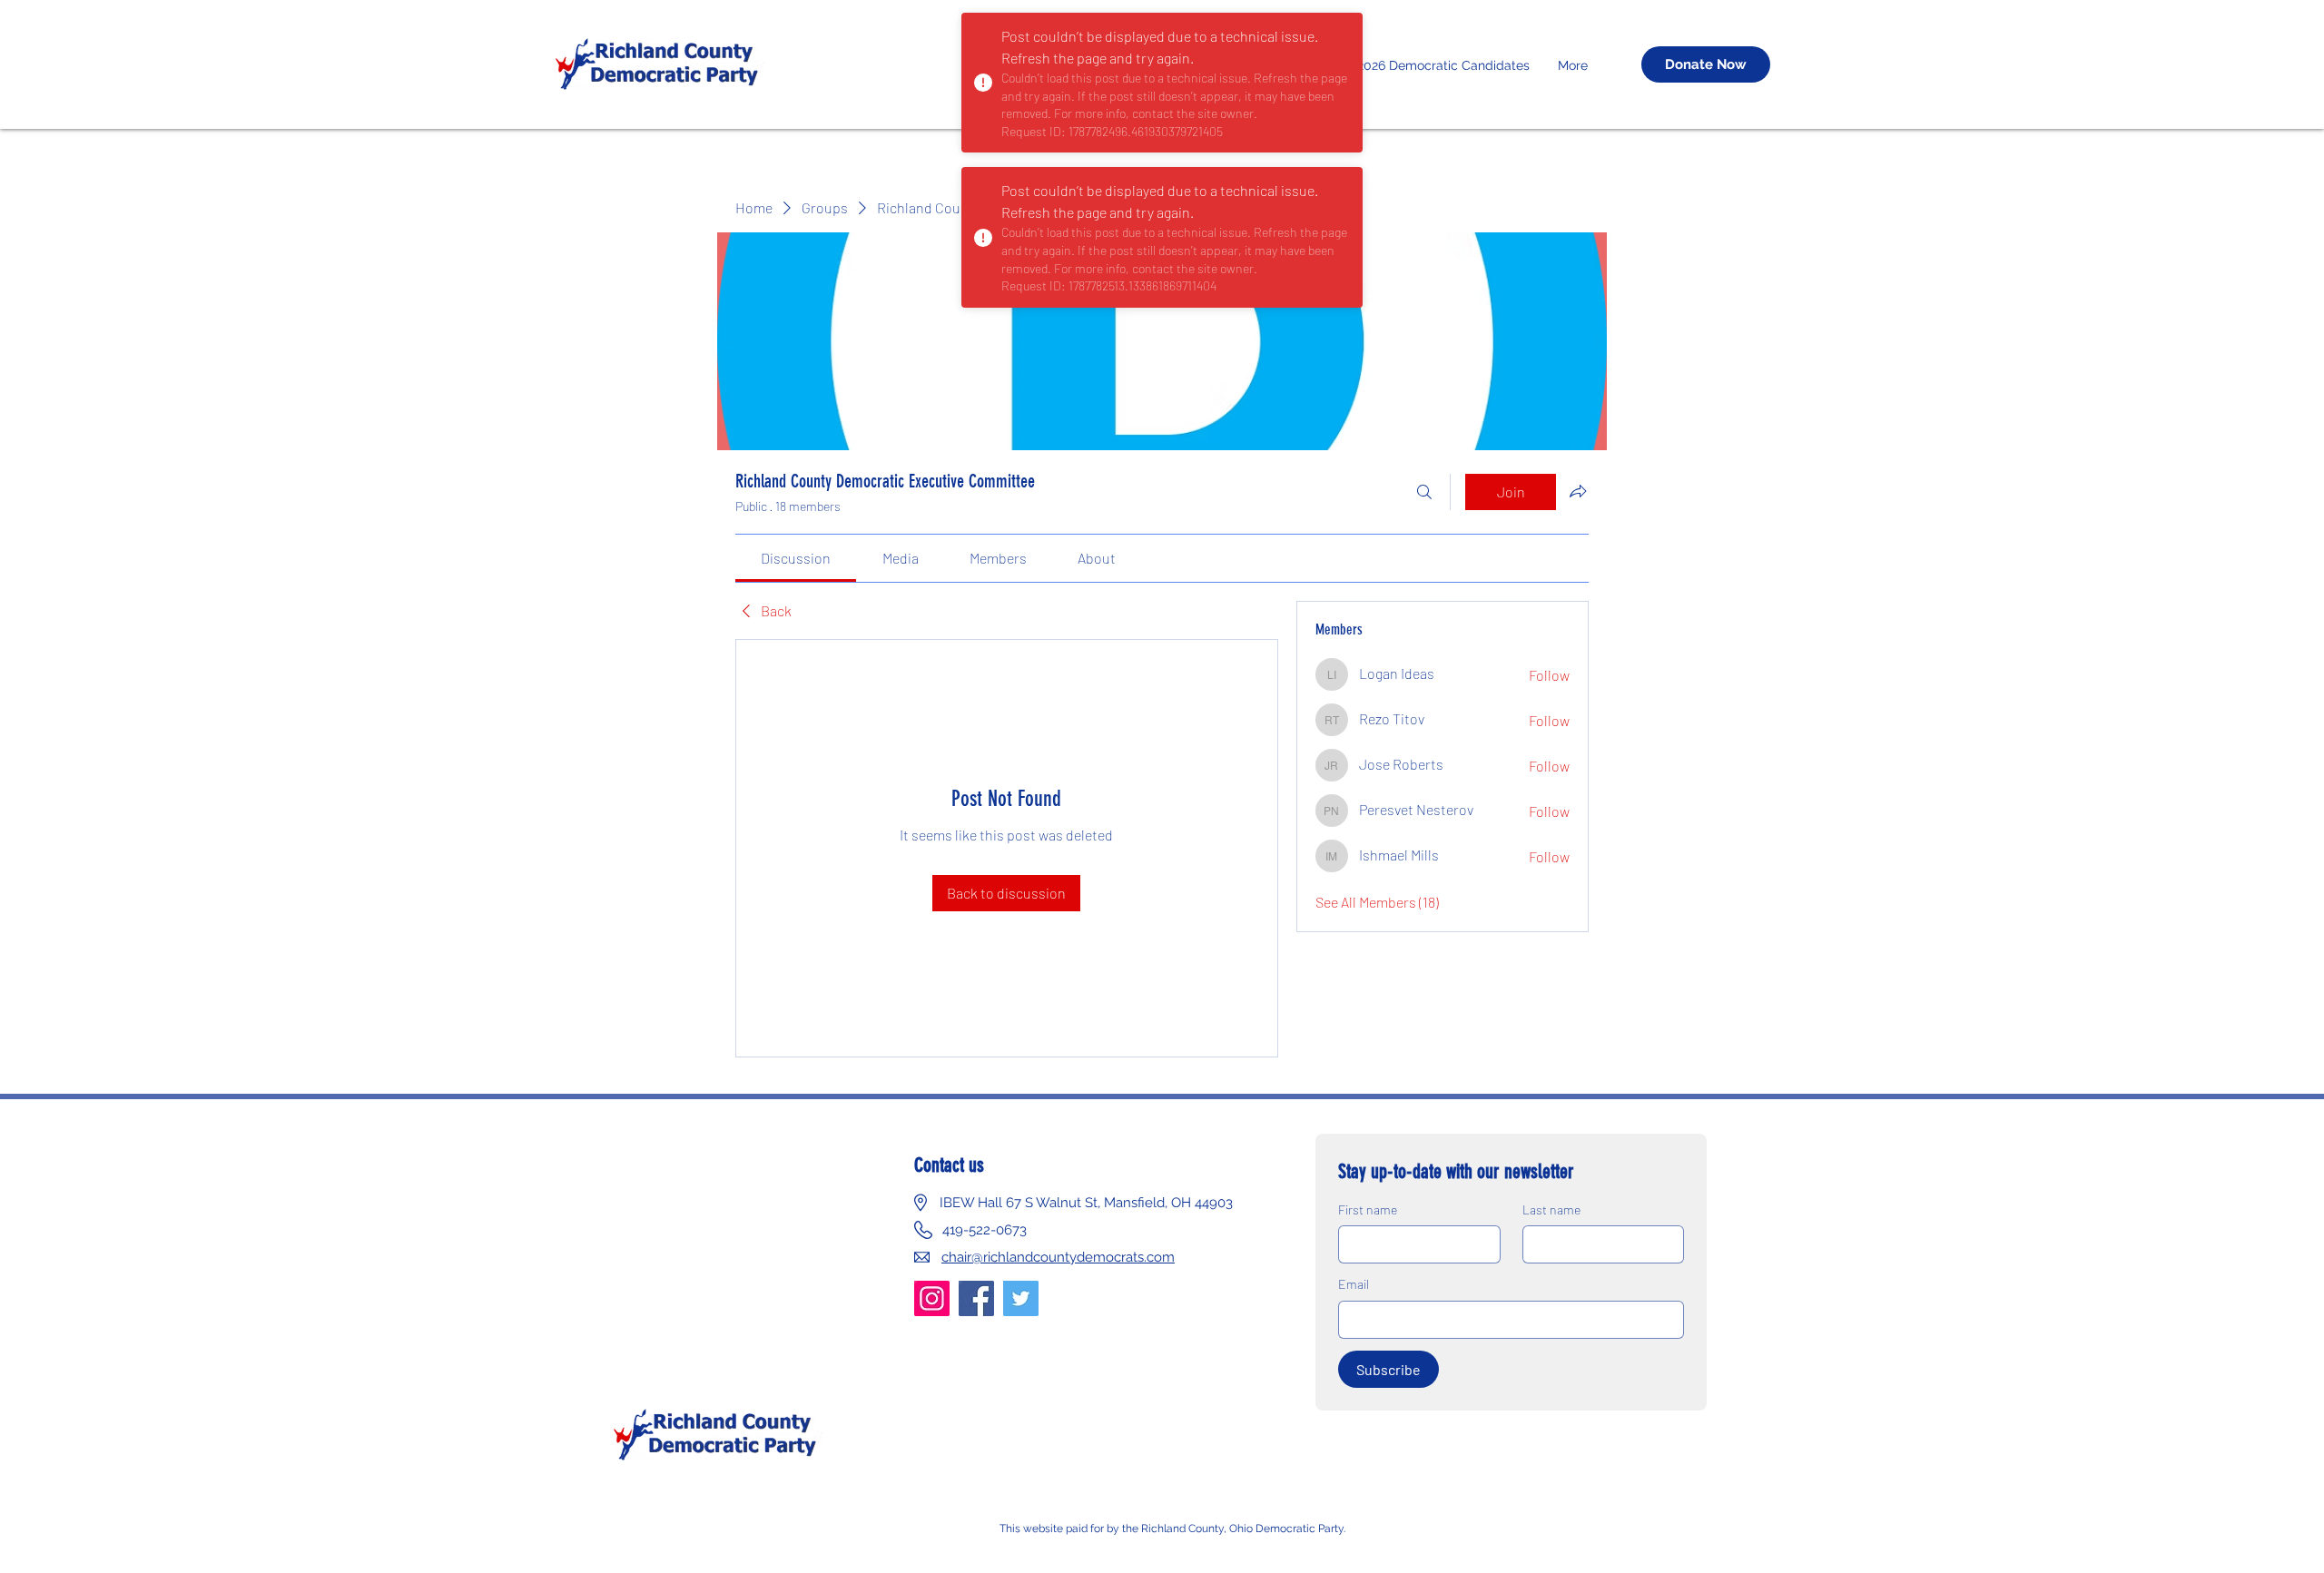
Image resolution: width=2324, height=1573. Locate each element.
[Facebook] (976, 1298)
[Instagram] (932, 1298)
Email (1354, 1284)
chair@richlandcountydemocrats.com (1058, 1257)
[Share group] (1578, 491)
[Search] (1424, 492)
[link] (796, 558)
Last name (1551, 1209)
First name (1368, 1209)
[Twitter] (1021, 1298)
